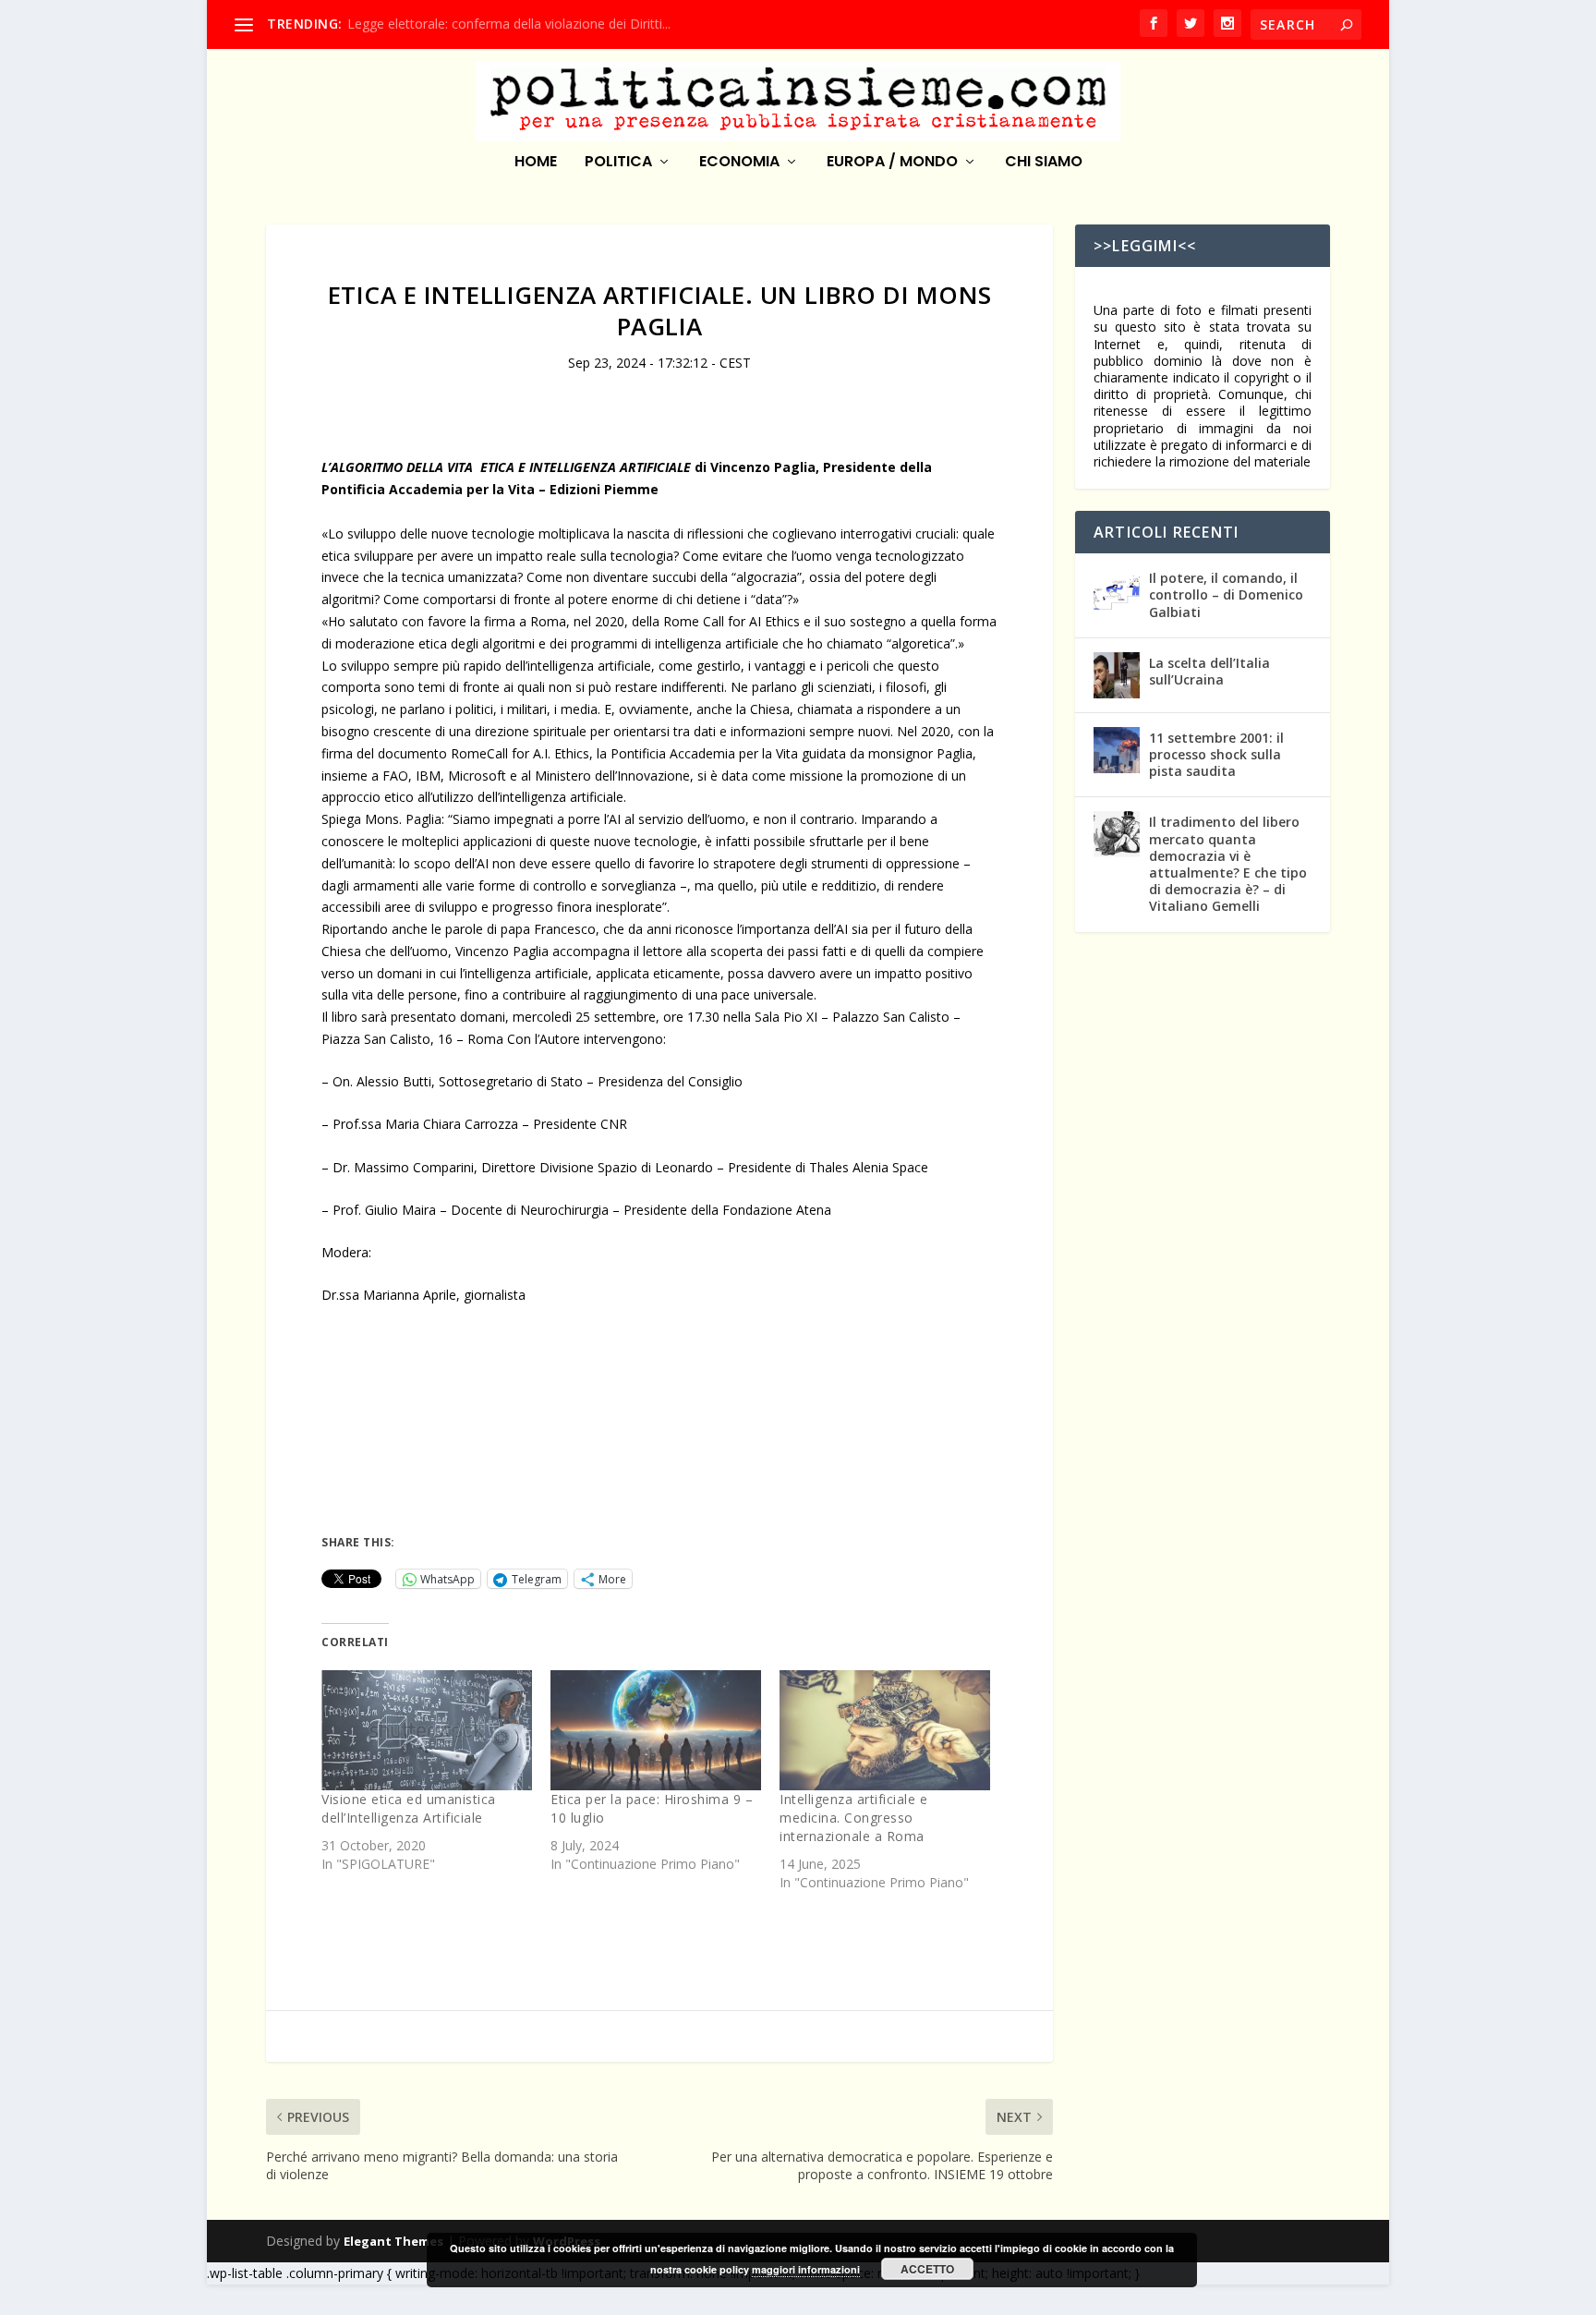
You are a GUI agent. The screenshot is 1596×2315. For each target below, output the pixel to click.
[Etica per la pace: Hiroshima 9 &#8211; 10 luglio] (656, 1730)
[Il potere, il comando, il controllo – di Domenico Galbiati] (1117, 590)
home (536, 163)
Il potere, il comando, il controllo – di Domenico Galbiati (1226, 594)
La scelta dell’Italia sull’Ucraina (1209, 671)
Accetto (927, 2269)
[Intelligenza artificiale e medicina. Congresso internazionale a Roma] (885, 1730)
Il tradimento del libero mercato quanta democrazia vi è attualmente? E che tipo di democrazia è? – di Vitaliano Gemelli (1228, 864)
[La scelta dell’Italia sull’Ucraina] (1117, 675)
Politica (618, 163)
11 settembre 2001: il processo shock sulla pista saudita (1216, 754)
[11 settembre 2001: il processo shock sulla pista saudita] (1117, 750)
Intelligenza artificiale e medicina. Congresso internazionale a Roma (853, 1818)
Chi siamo (1044, 163)
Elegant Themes (393, 2241)
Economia (739, 163)
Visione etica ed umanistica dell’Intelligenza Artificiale (409, 1808)
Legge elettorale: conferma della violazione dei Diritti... (509, 24)
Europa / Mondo (892, 163)
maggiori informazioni (806, 2269)
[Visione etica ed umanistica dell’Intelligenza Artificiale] (427, 1730)
